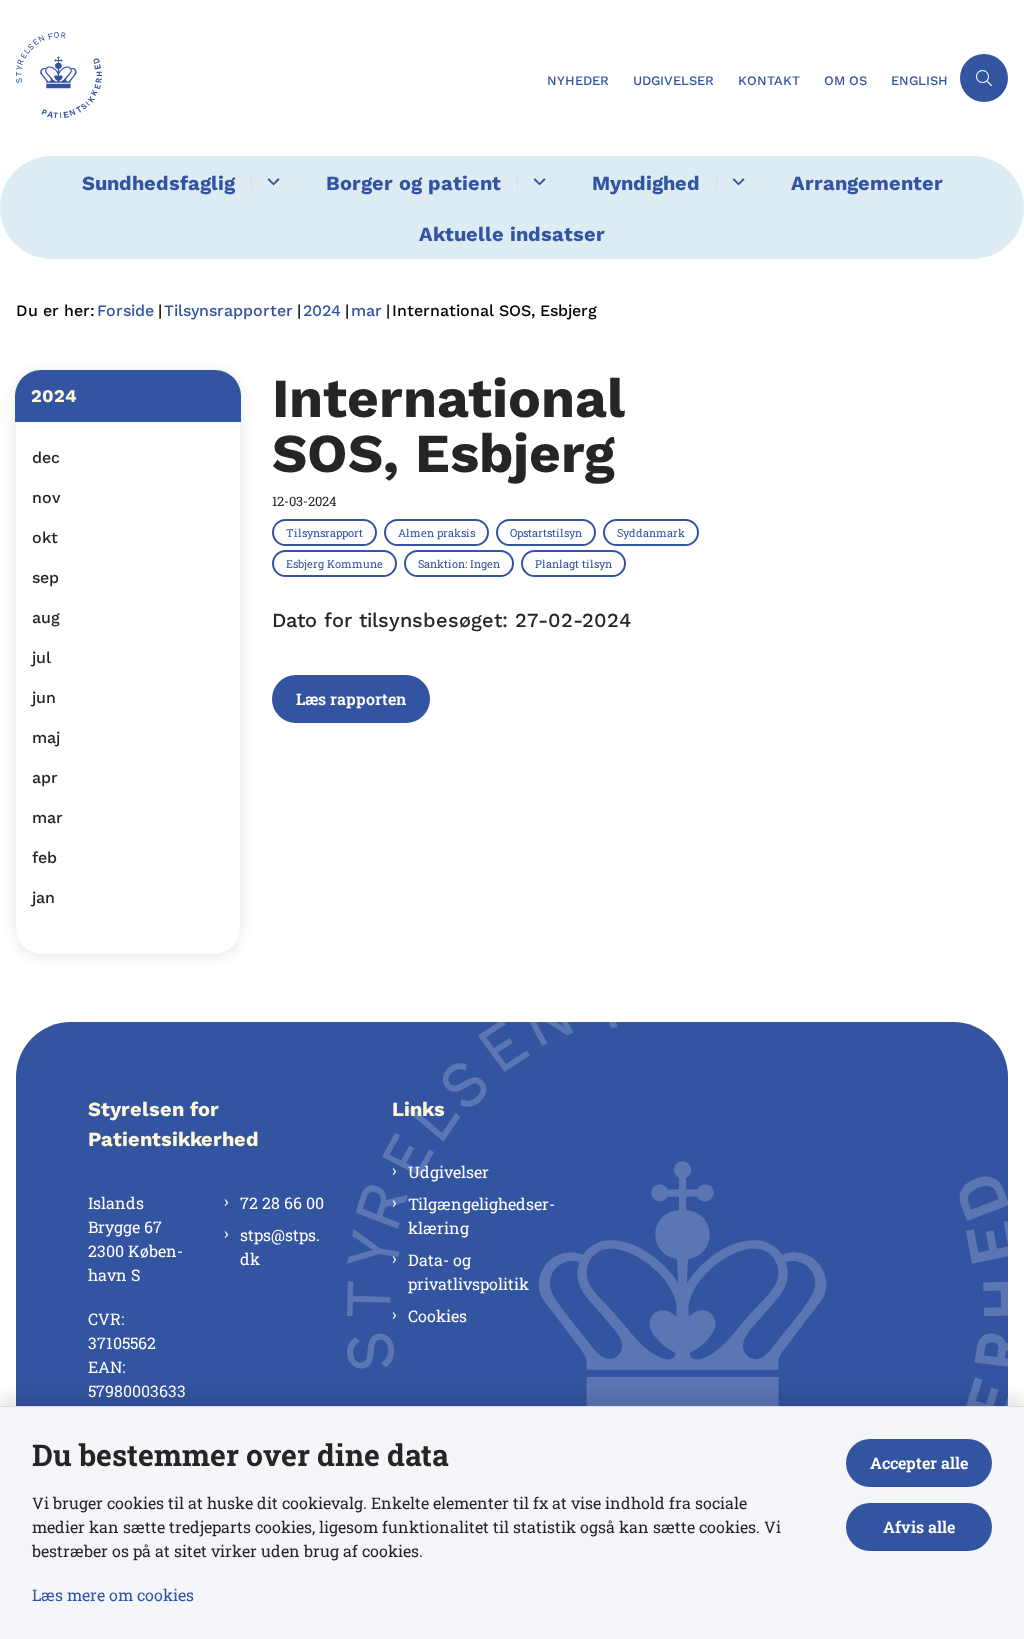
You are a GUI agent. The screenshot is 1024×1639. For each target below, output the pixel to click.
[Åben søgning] (984, 78)
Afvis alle (919, 1526)
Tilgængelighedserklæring (481, 1215)
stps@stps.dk (280, 1246)
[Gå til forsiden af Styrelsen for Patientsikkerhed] (267, 78)
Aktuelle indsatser (512, 234)
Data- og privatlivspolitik (468, 1271)
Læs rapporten (351, 698)
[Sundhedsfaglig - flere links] (270, 181)
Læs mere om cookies (113, 1594)
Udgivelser (448, 1171)
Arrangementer (867, 183)
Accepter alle (919, 1462)
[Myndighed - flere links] (735, 181)
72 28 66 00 (282, 1202)
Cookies (437, 1315)
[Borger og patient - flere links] (536, 181)
